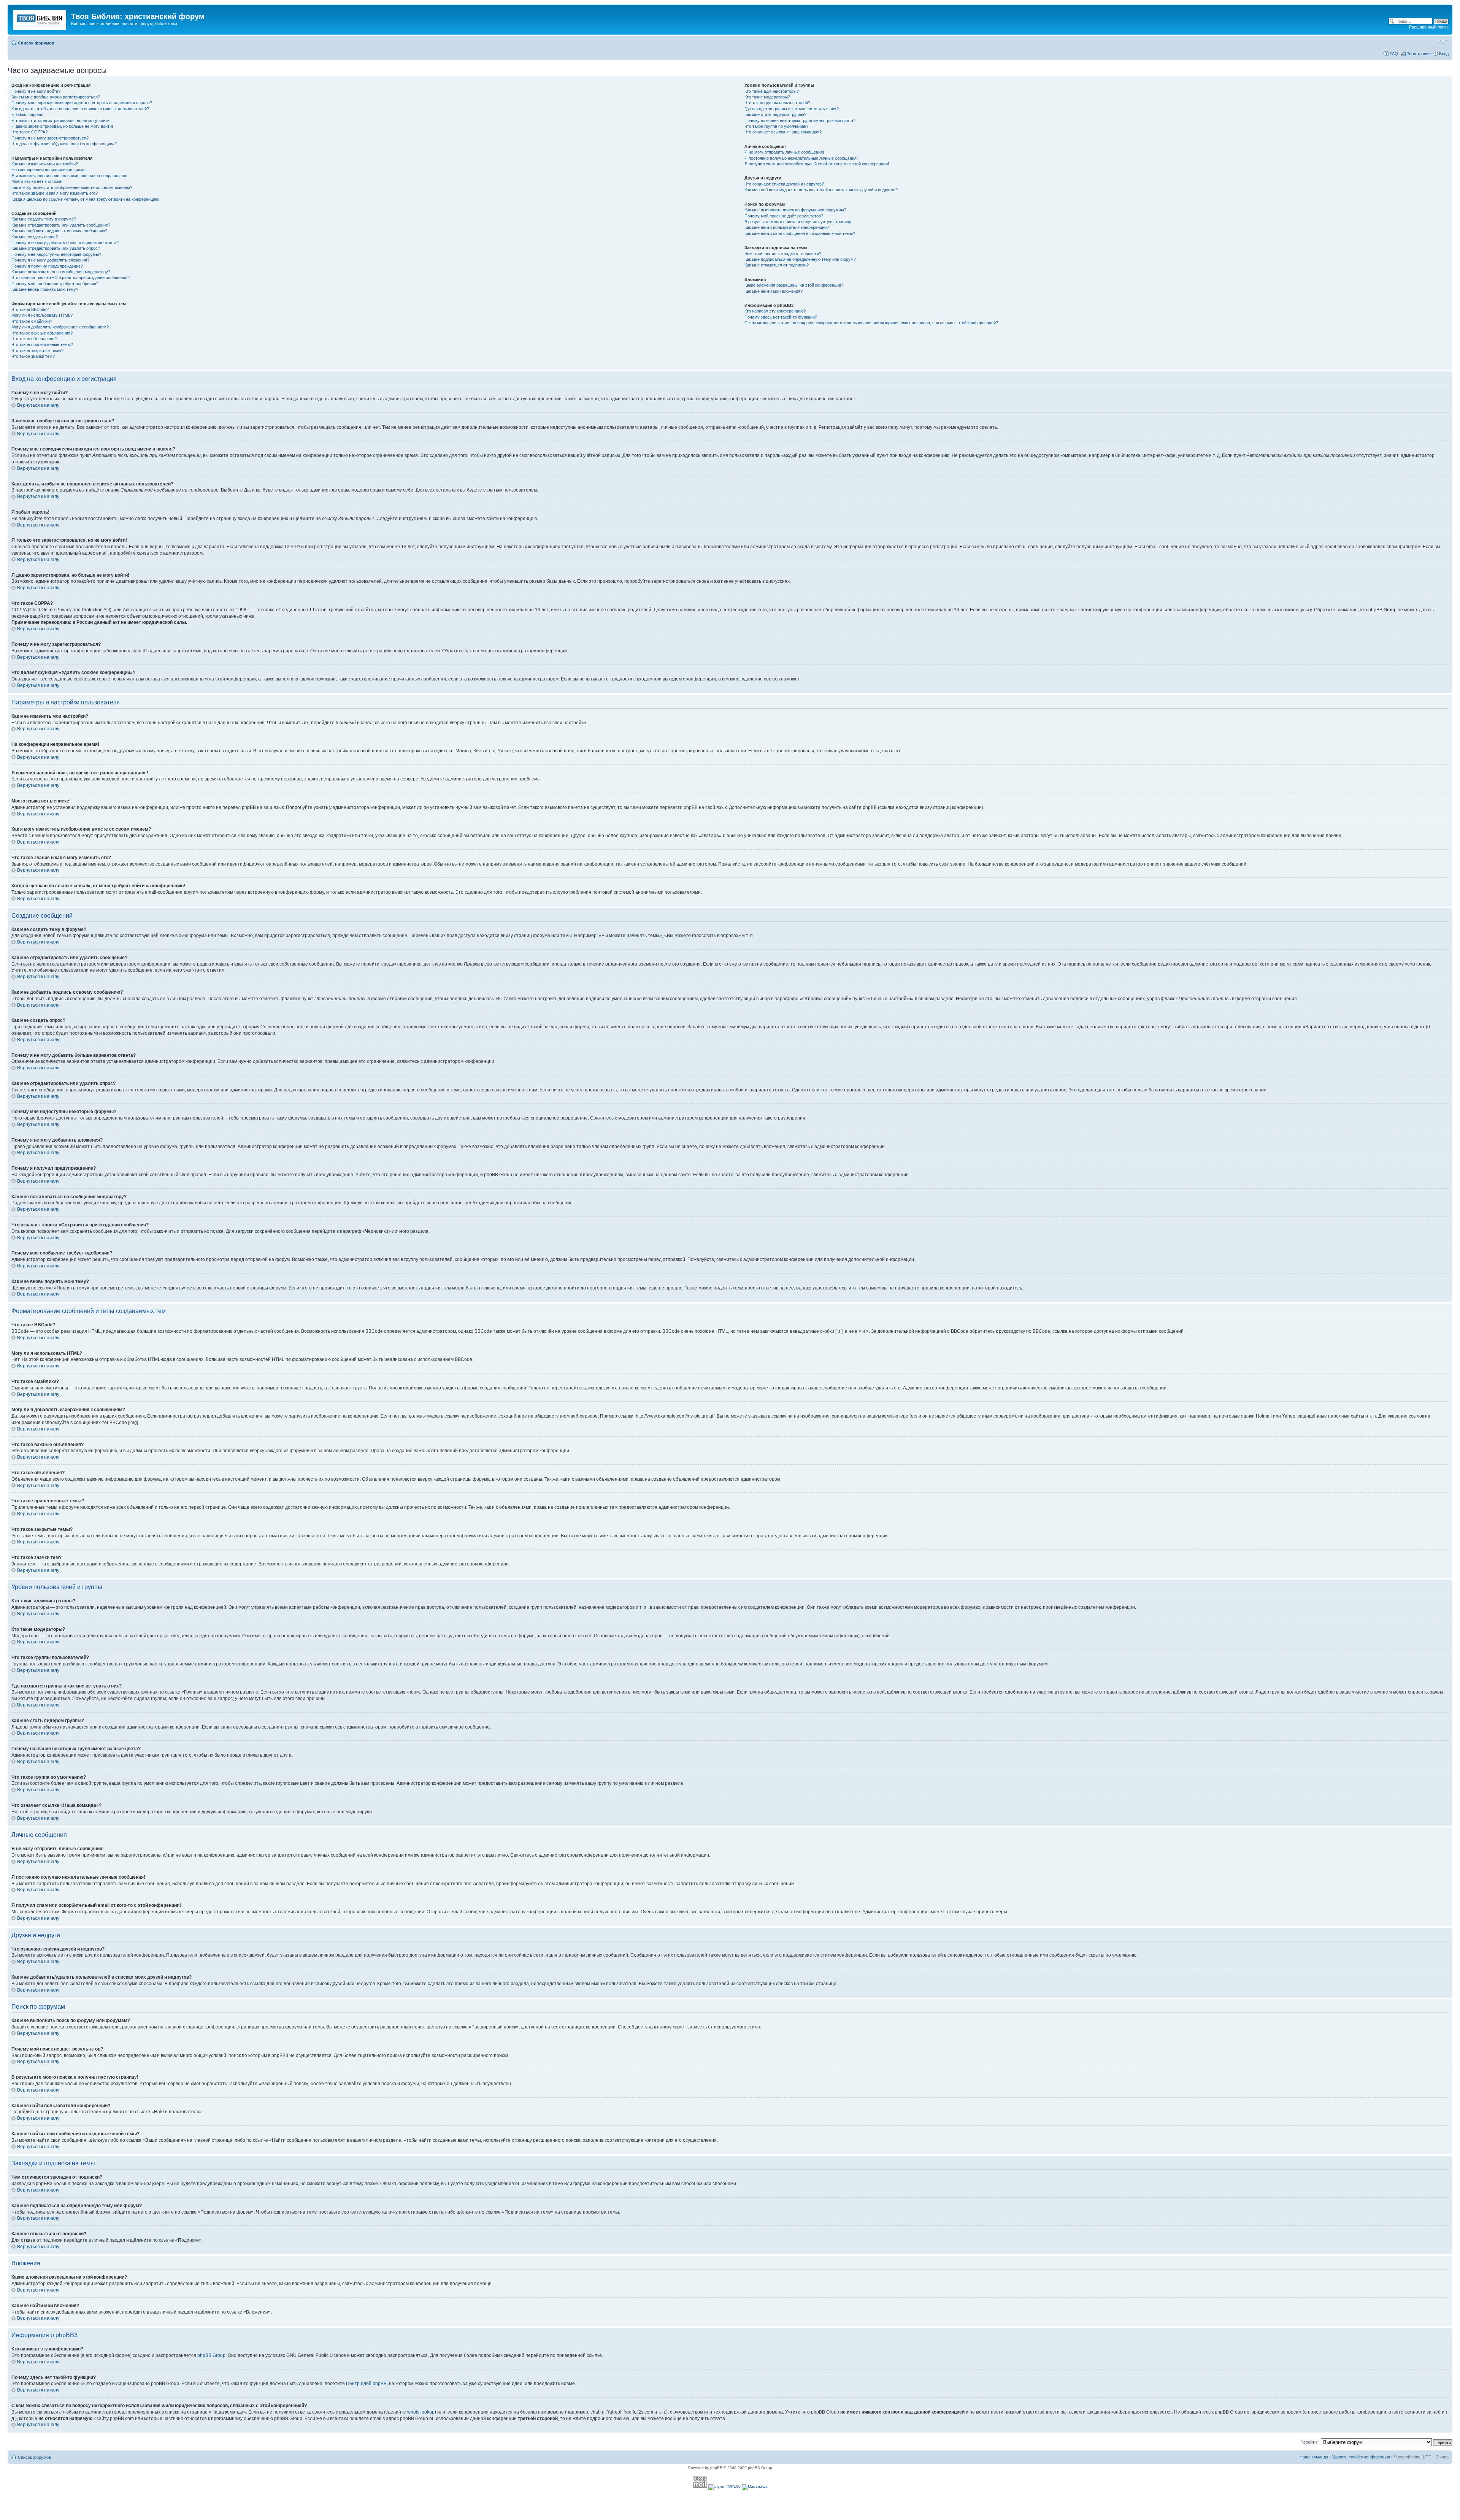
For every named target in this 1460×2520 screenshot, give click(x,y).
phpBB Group (211, 2355)
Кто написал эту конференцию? (775, 311)
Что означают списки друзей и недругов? (784, 184)
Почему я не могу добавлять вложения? (50, 260)
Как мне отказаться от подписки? (777, 265)
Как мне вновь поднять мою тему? (45, 289)
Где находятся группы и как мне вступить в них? (792, 109)
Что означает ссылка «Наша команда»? (783, 132)
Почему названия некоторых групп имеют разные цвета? (800, 121)
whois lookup (421, 2412)
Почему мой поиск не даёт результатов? (784, 216)
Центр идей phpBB (366, 2384)
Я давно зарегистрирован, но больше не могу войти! (62, 126)
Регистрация (1419, 54)
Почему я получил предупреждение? (47, 266)
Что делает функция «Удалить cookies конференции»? (64, 144)
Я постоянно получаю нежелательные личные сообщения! (801, 158)
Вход (1444, 54)
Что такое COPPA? (29, 132)
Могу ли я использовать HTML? (42, 315)
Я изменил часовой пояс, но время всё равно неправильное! (71, 176)
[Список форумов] (40, 19)
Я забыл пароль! (27, 114)
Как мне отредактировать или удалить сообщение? (61, 225)
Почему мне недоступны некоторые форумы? (56, 254)
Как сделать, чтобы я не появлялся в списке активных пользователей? (80, 109)
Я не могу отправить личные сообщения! (784, 152)
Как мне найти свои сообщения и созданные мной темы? (800, 233)
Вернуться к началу (38, 405)
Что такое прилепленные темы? (42, 344)
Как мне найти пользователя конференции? (787, 227)
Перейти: (1309, 2442)
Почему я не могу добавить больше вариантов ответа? (65, 243)
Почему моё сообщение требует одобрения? (55, 284)
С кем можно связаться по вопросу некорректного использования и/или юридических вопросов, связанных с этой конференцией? (871, 323)
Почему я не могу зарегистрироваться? (50, 138)
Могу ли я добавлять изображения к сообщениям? (60, 327)
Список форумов (36, 43)
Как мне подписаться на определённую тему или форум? (800, 259)
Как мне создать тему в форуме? (44, 219)
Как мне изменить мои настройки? (45, 164)
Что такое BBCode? (30, 309)
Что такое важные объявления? (42, 333)
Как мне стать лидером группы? (775, 114)
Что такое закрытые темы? (37, 350)
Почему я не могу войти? (36, 91)
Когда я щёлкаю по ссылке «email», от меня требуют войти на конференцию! (85, 199)
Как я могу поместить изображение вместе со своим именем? (72, 187)
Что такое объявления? (34, 339)
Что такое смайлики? (32, 321)
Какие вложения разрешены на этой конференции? (794, 285)
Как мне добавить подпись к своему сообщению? (59, 231)
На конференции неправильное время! (49, 170)
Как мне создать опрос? (35, 237)
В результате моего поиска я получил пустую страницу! (798, 222)
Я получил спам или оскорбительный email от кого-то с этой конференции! (817, 164)
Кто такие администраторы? (772, 91)
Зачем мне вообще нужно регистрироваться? (56, 97)
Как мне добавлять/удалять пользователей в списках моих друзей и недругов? (821, 190)
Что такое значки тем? (33, 356)
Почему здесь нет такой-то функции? (781, 317)
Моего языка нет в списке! (37, 181)
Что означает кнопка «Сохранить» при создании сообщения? (71, 278)
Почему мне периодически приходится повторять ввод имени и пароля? (82, 103)
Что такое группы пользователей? (777, 103)
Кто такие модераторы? (767, 97)
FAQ (1394, 54)
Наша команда (1314, 2457)
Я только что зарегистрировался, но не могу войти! (61, 121)
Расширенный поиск (1429, 27)
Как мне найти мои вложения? (774, 291)
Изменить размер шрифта (1443, 41)
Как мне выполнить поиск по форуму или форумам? (795, 210)
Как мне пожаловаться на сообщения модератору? (61, 272)
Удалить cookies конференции (1361, 2457)
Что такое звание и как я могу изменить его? (55, 193)
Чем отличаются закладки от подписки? (783, 254)
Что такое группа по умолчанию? (776, 126)
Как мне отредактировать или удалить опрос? (56, 248)
